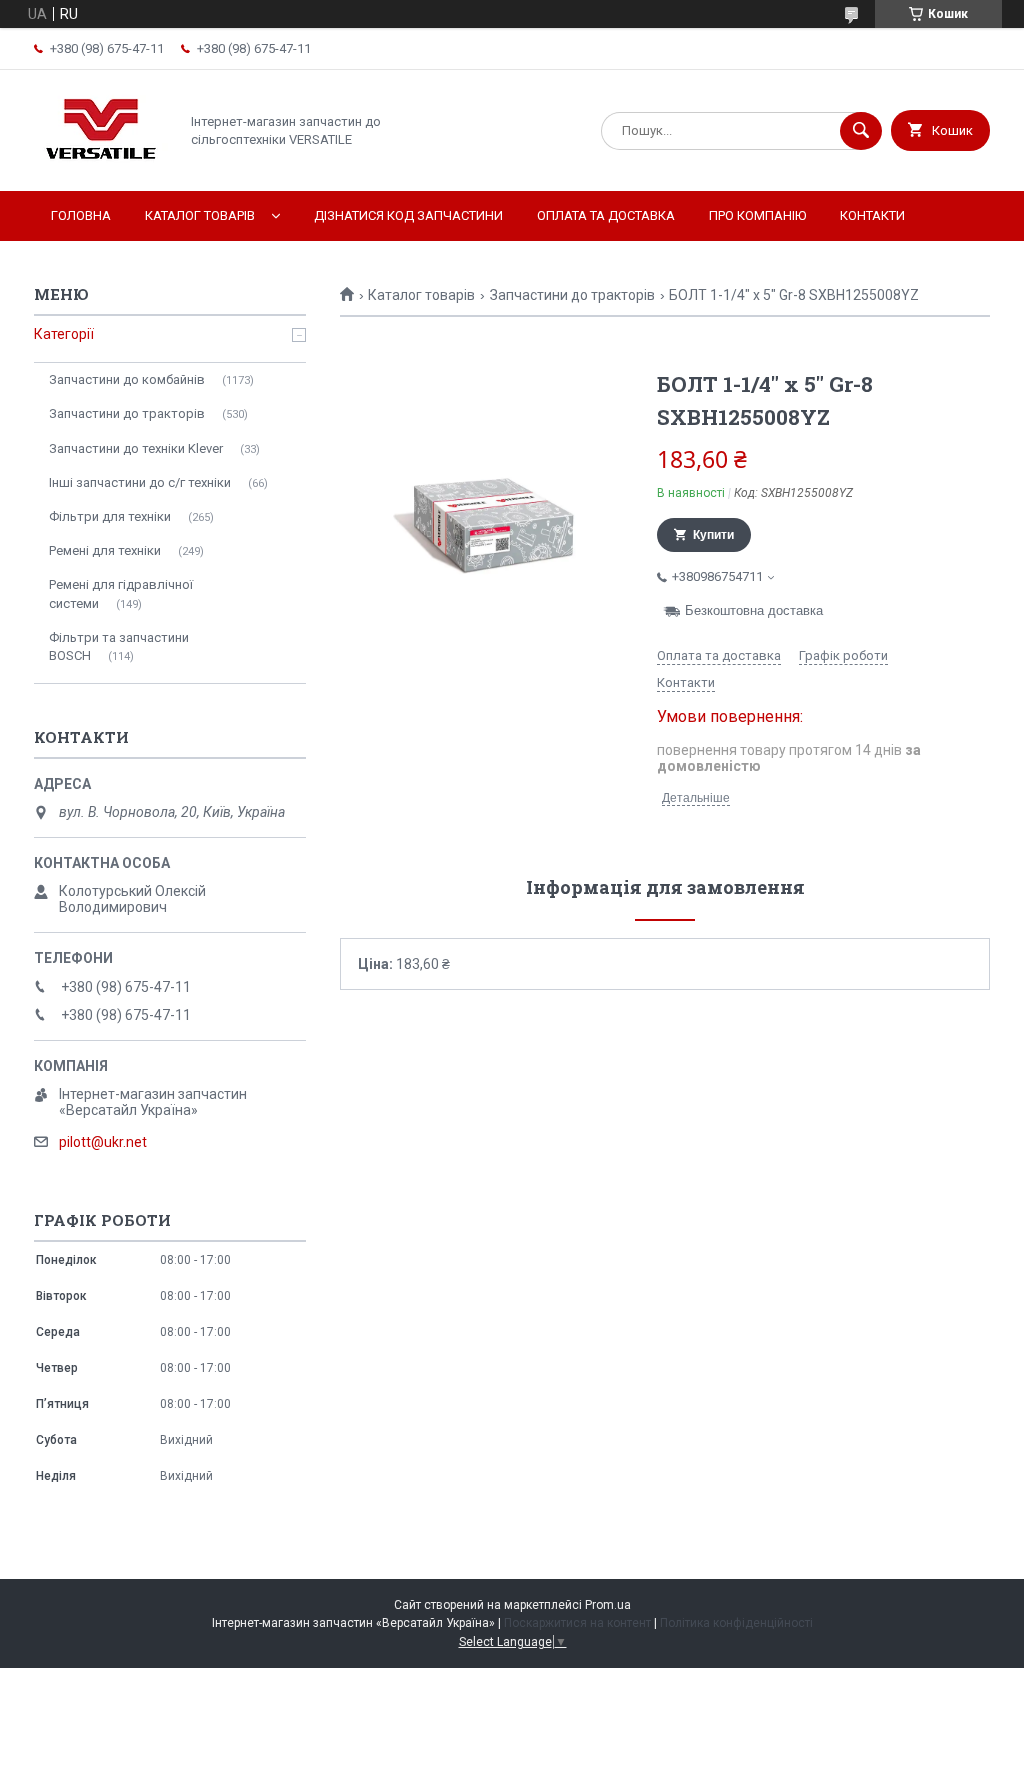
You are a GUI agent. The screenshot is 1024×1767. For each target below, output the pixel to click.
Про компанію (757, 215)
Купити (713, 535)
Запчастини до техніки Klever (136, 448)
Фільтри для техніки (110, 516)
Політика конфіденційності (736, 1623)
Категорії (64, 334)
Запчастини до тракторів (572, 295)
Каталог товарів (200, 215)
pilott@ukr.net (103, 1142)
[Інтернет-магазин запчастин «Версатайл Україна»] (101, 166)
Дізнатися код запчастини (408, 215)
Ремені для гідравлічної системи (121, 593)
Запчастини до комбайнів (127, 379)
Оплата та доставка (606, 215)
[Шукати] (861, 131)
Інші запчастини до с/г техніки (140, 482)
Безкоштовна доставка (754, 610)
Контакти (872, 215)
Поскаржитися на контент (577, 1623)
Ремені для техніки (105, 550)
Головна (81, 215)
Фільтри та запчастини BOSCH (119, 646)
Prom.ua (608, 1605)
